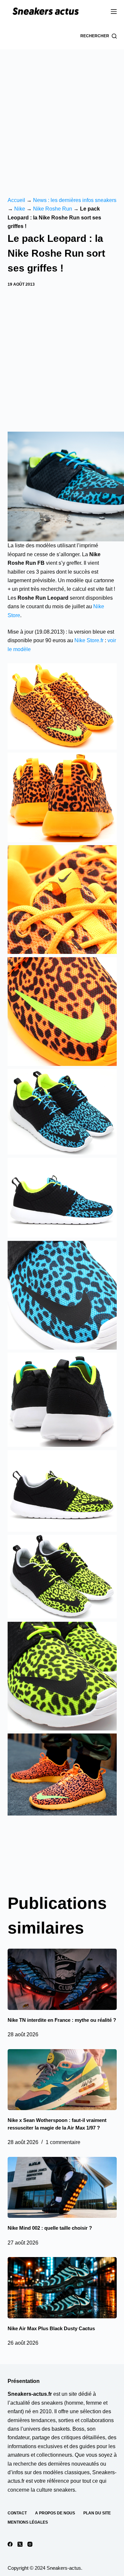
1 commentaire (63, 2142)
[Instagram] (30, 2544)
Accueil (16, 200)
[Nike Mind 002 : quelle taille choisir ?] (62, 2188)
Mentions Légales (28, 2522)
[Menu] (114, 12)
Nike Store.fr (89, 640)
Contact (17, 2513)
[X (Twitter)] (20, 2544)
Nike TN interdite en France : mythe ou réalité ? (62, 2020)
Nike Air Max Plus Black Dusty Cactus (51, 2328)
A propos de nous (55, 2513)
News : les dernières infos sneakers (75, 200)
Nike (20, 209)
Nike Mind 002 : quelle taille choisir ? (50, 2228)
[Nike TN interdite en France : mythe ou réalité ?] (62, 1979)
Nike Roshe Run (53, 209)
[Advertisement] (62, 114)
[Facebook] (10, 2544)
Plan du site (97, 2513)
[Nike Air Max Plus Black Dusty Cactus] (62, 2288)
